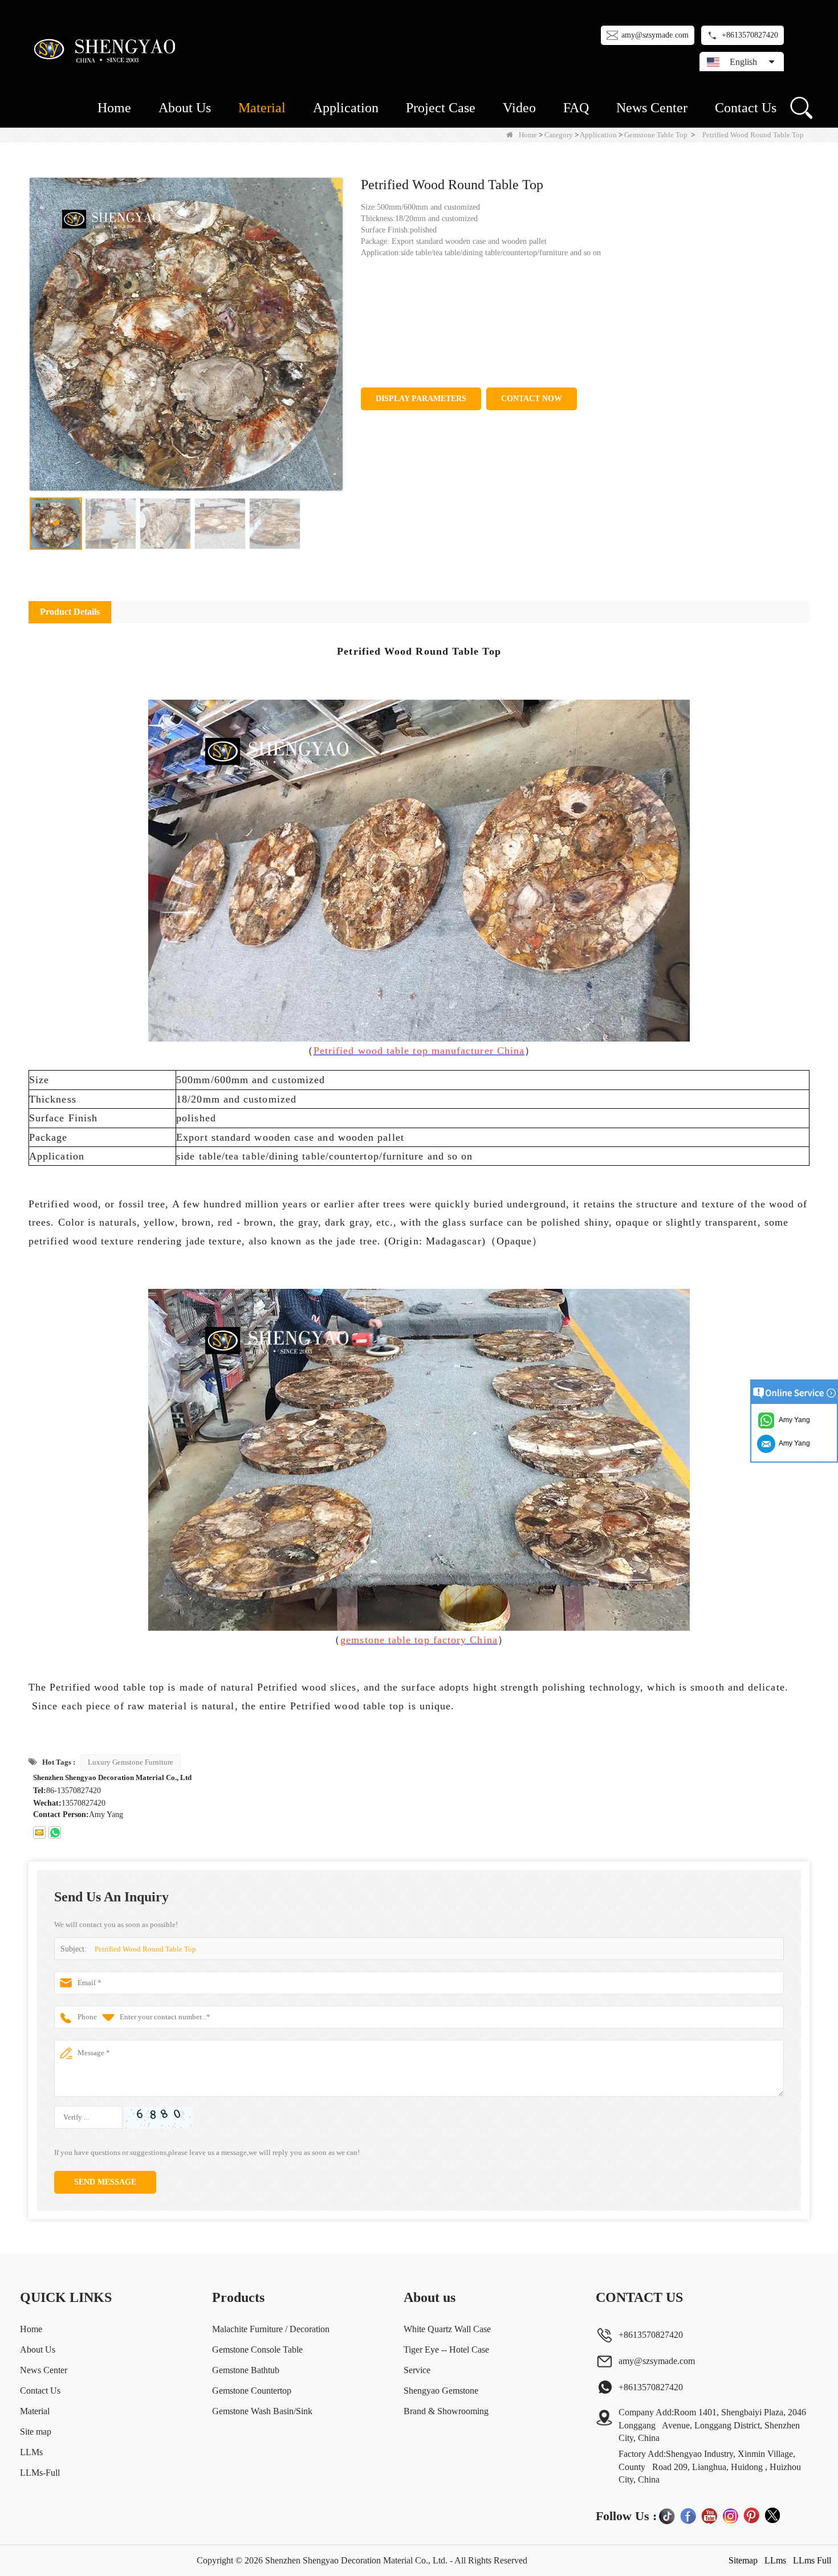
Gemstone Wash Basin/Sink (262, 2411)
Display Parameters (421, 399)
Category (559, 135)
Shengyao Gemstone (441, 2391)
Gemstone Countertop (252, 2391)
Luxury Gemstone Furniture (131, 1762)
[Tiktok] (667, 2516)
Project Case (441, 108)
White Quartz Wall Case (447, 2329)
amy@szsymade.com (655, 35)
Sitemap (743, 2560)
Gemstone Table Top (656, 135)
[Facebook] (688, 2516)
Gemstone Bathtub (246, 2370)
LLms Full (812, 2560)
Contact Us (746, 108)
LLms (775, 2560)
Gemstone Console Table (257, 2350)
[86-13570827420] (55, 1832)
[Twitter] (772, 2516)
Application (346, 108)
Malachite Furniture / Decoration (271, 2329)
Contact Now (532, 399)
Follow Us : (626, 2516)
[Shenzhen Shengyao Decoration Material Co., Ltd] (107, 49)
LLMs (31, 2452)
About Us (185, 108)
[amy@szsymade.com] (39, 1832)
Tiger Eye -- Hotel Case (446, 2350)
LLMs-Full (40, 2473)
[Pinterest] (751, 2516)
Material (262, 108)
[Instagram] (730, 2516)
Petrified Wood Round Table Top (145, 1949)
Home (114, 108)
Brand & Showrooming (446, 2411)
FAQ (576, 108)
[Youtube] (709, 2516)
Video (519, 108)
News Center (652, 108)
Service (417, 2370)
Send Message (105, 2182)
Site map (36, 2432)
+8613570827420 (750, 35)
